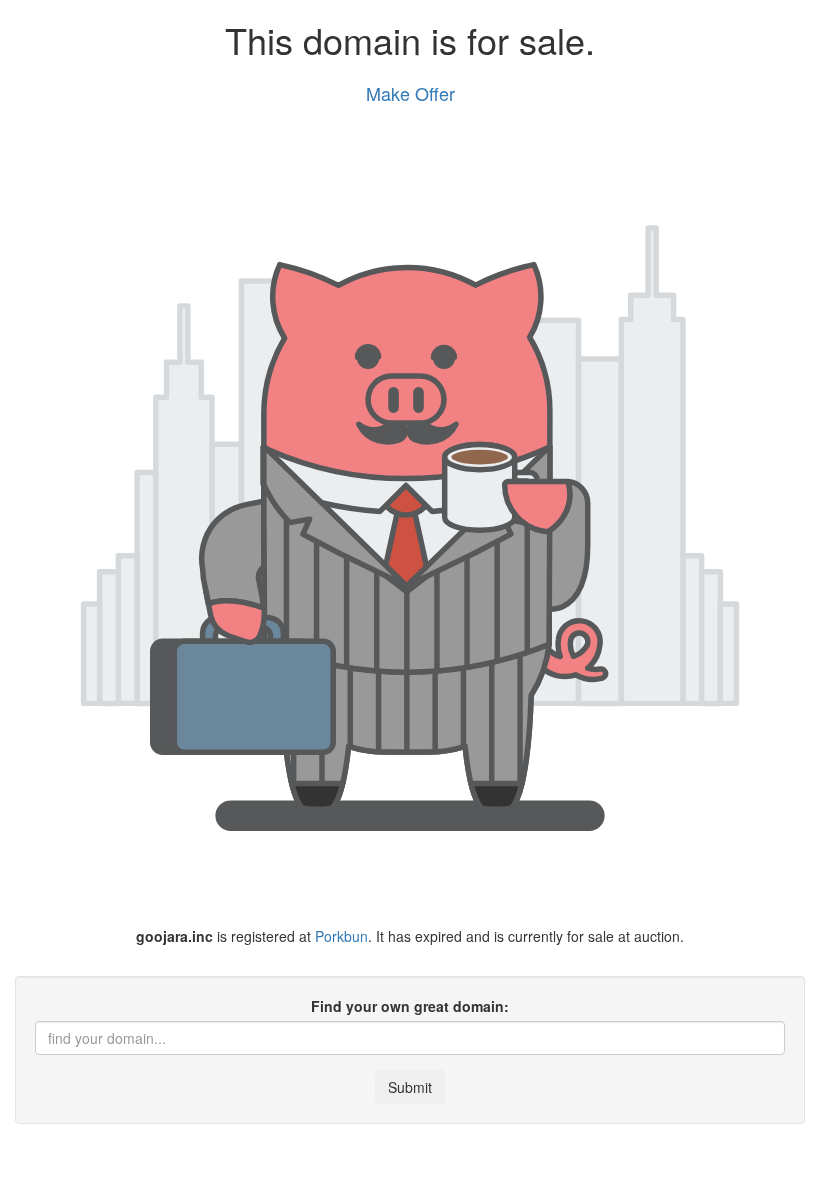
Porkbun (341, 936)
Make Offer (410, 93)
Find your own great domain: (410, 1006)
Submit (410, 1087)
